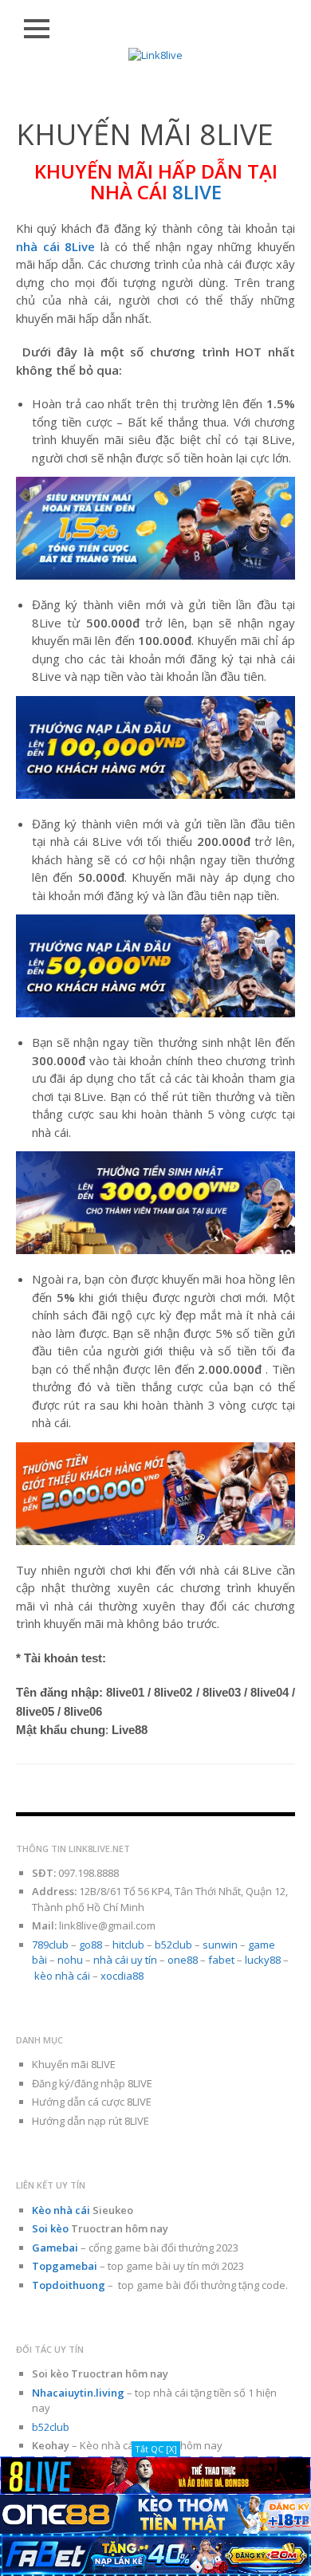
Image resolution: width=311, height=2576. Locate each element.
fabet (221, 1960)
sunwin (220, 1945)
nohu (70, 1960)
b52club (173, 1945)
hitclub (128, 1945)
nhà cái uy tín (125, 1960)
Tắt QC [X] (156, 2449)
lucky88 (263, 1960)
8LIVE (197, 192)
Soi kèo (50, 2228)
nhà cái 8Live (55, 246)
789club (50, 1945)
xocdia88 (122, 1976)
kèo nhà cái (62, 1976)
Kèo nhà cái (61, 2210)
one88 (183, 1960)
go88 (91, 1945)
